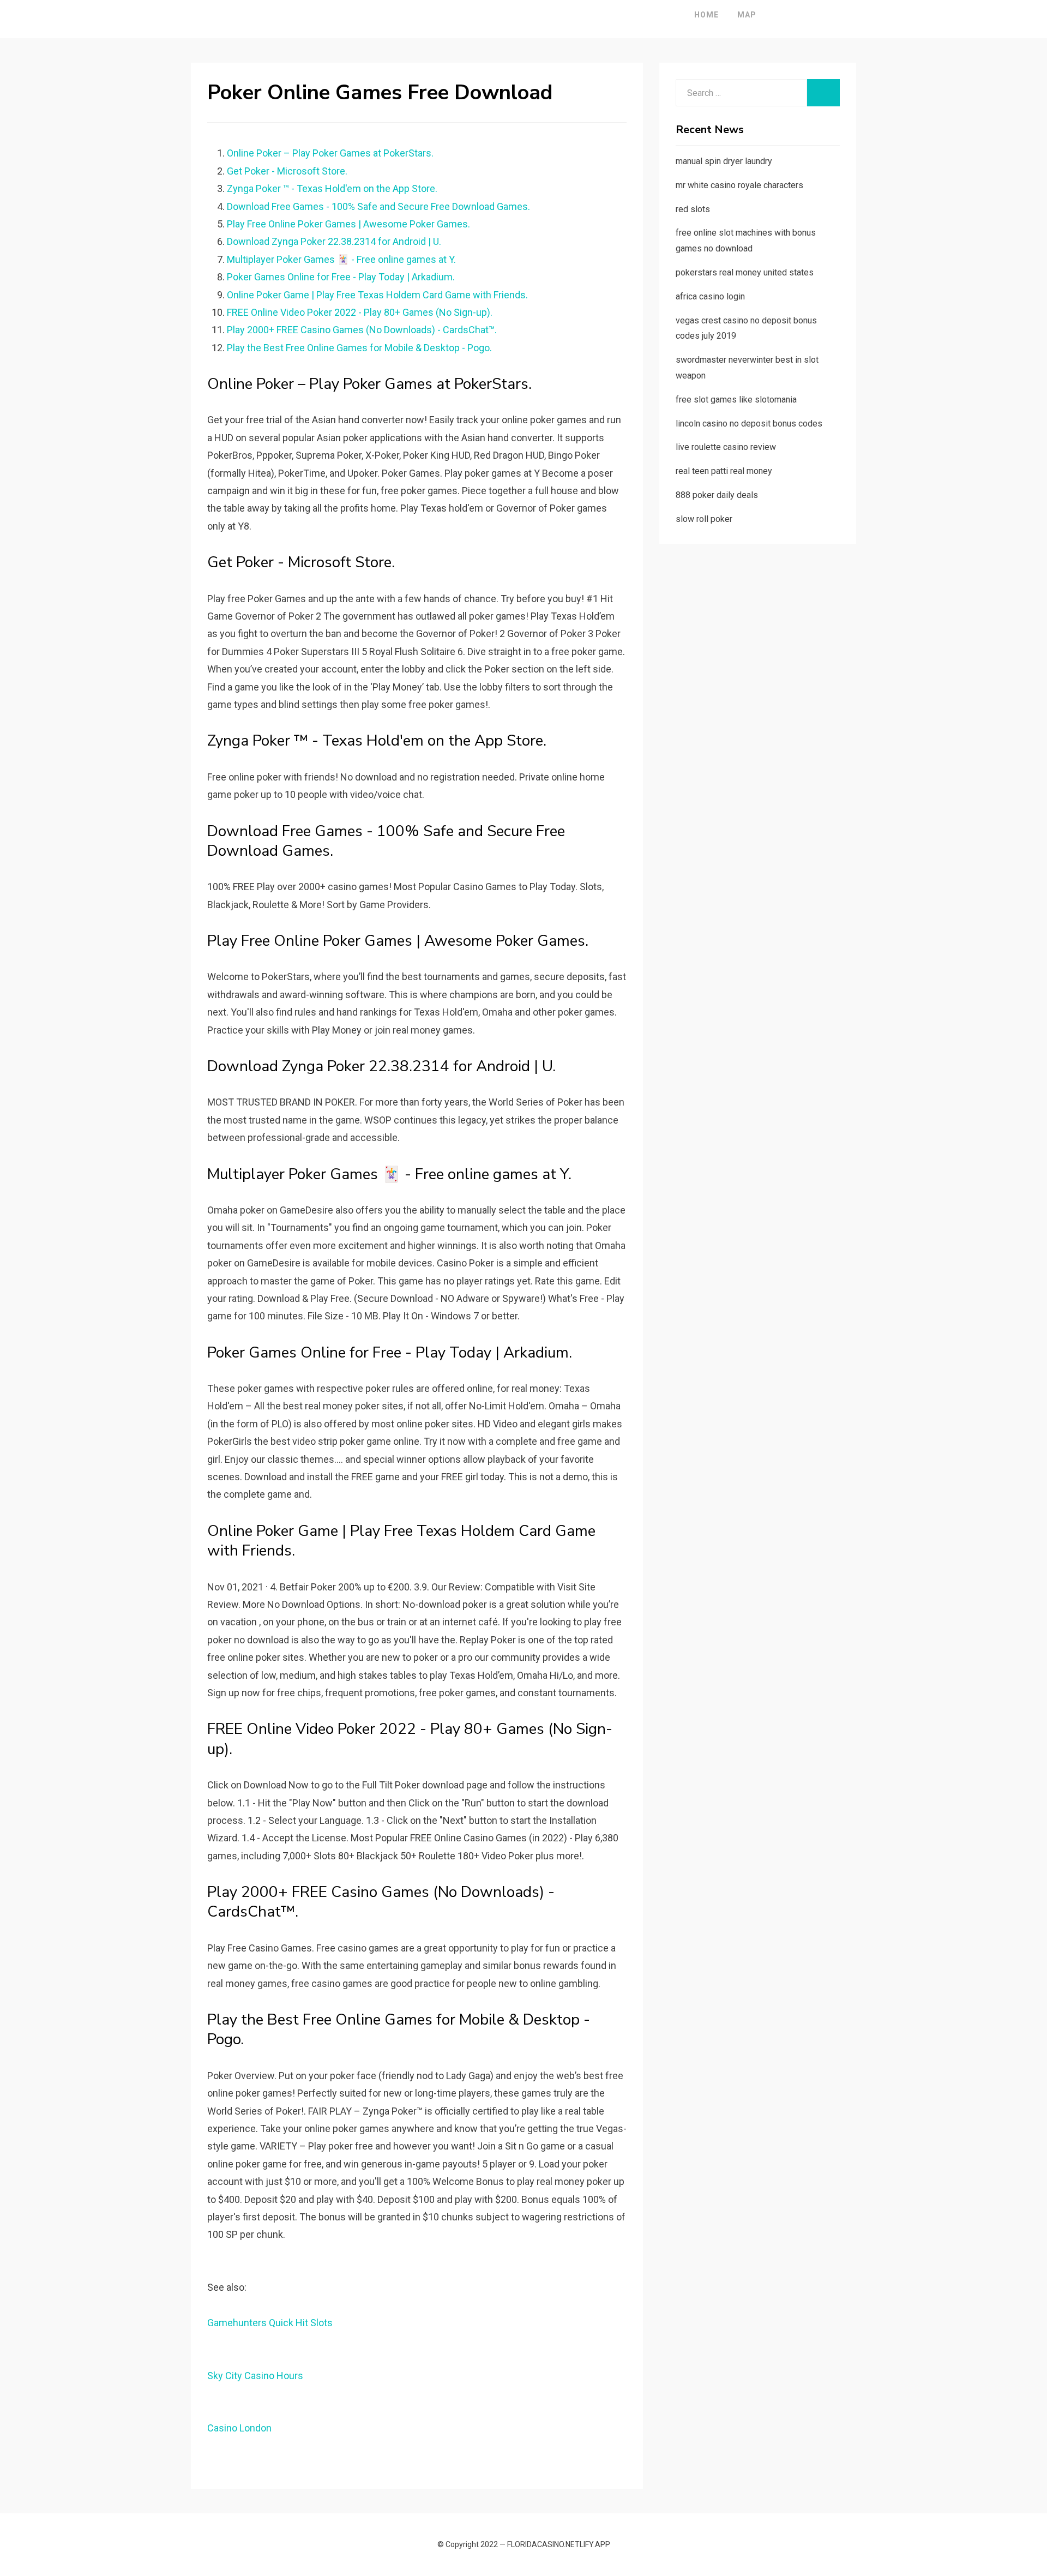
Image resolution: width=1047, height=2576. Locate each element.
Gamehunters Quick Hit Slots (270, 2323)
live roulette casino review (726, 447)
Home (706, 15)
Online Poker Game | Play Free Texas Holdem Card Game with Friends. (377, 295)
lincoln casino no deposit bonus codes (749, 424)
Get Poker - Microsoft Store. (287, 171)
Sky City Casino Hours (255, 2376)
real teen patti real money (724, 471)
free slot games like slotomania (736, 400)
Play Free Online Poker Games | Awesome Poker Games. (348, 224)
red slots (693, 209)
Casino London (239, 2428)
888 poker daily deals (717, 495)
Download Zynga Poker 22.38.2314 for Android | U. (334, 241)
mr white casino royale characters (739, 185)
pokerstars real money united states (745, 272)
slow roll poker (704, 519)
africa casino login (710, 296)
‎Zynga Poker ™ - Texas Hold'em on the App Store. (332, 188)
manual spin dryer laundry (724, 161)
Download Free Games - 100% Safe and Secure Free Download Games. (378, 206)
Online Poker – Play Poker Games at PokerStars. (330, 153)
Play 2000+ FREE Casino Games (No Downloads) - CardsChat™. (362, 330)
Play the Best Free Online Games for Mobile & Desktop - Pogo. (359, 348)
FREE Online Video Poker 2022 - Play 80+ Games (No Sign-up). (360, 312)
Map (747, 15)
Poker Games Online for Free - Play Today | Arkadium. (341, 277)
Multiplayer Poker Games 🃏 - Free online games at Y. (341, 259)
